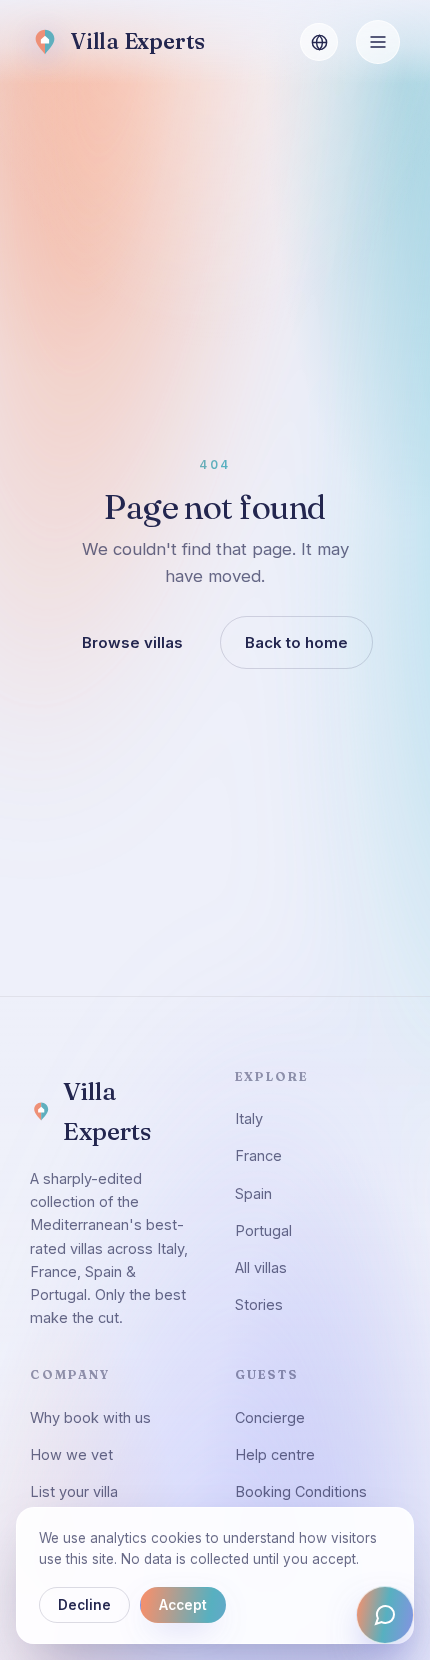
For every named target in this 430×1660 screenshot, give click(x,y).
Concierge (270, 1417)
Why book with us (90, 1417)
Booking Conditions (301, 1491)
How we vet (71, 1454)
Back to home (296, 642)
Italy (249, 1118)
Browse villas (132, 642)
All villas (261, 1267)
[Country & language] (319, 42)
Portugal (263, 1230)
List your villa (74, 1491)
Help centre (275, 1454)
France (258, 1155)
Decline (84, 1605)
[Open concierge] (385, 1615)
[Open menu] (378, 42)
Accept (183, 1605)
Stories (259, 1304)
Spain (253, 1193)
